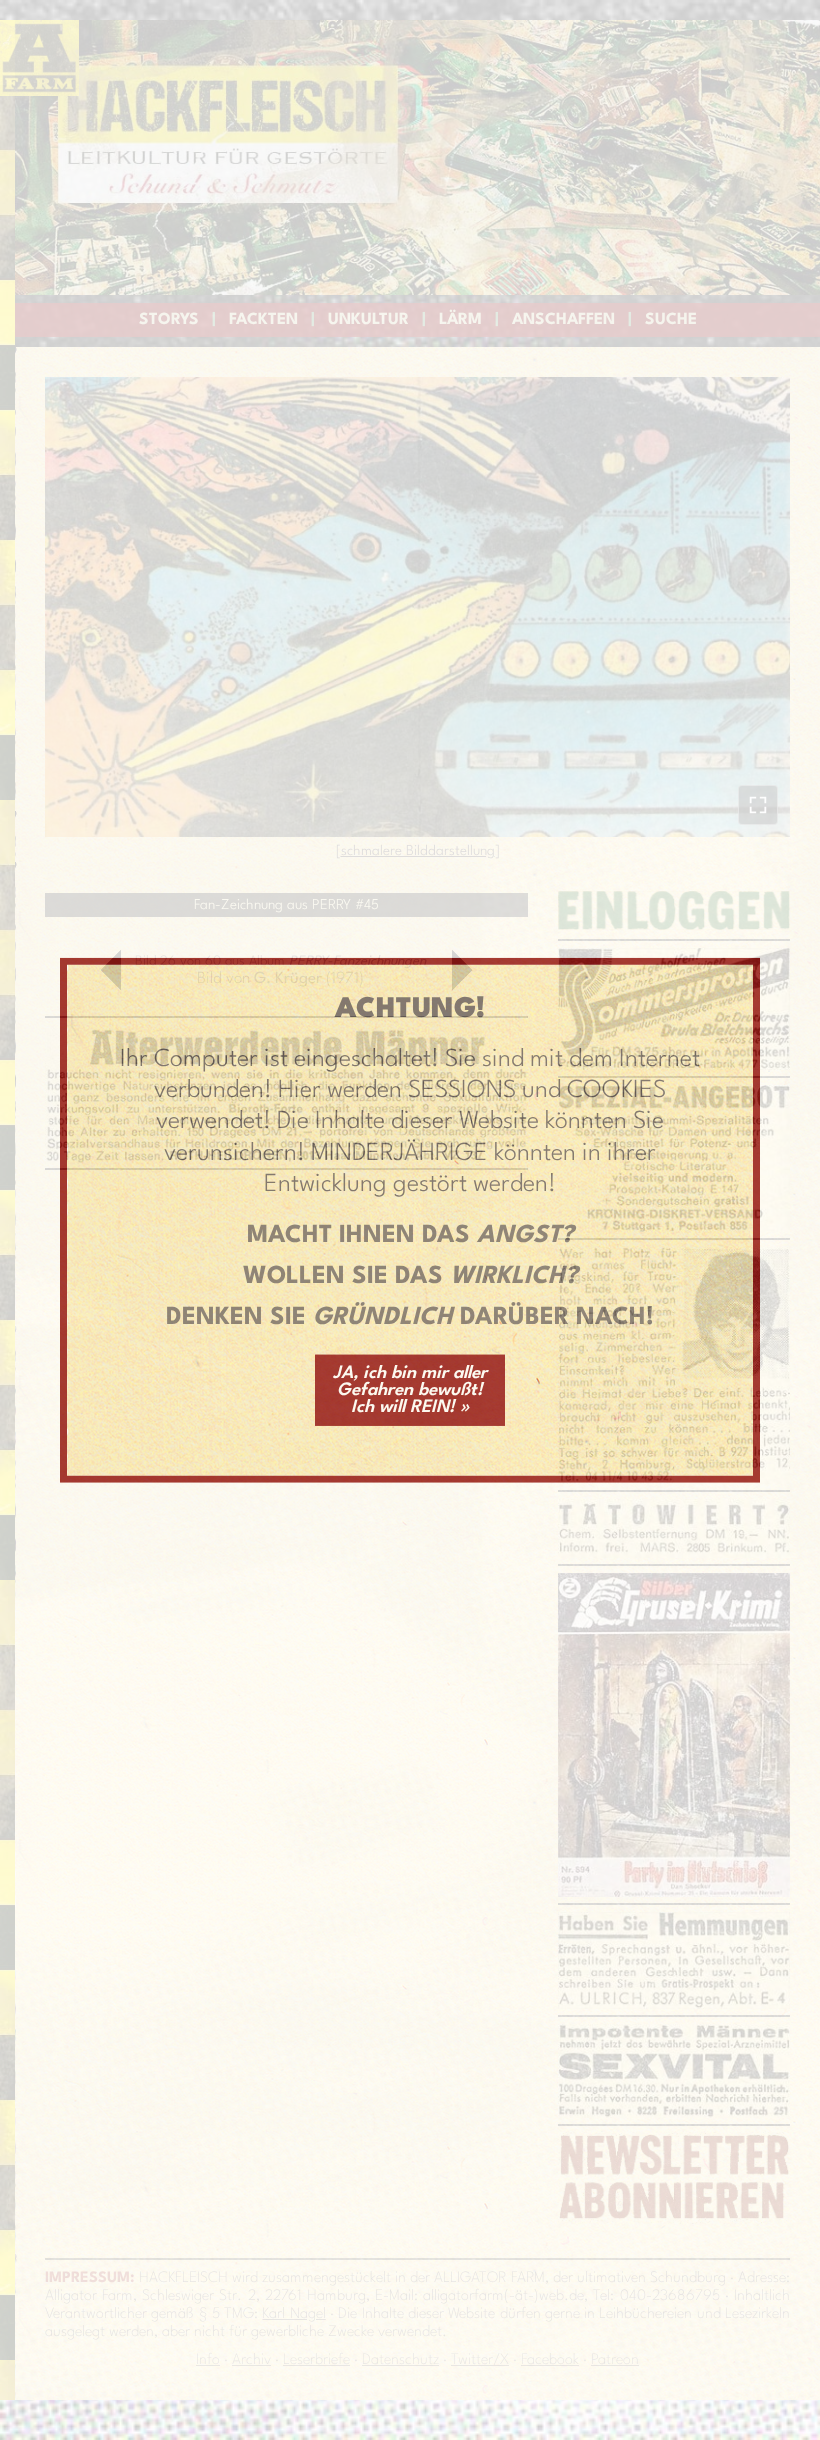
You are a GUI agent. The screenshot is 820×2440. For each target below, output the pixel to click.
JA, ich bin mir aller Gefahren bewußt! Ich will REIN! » (410, 1389)
